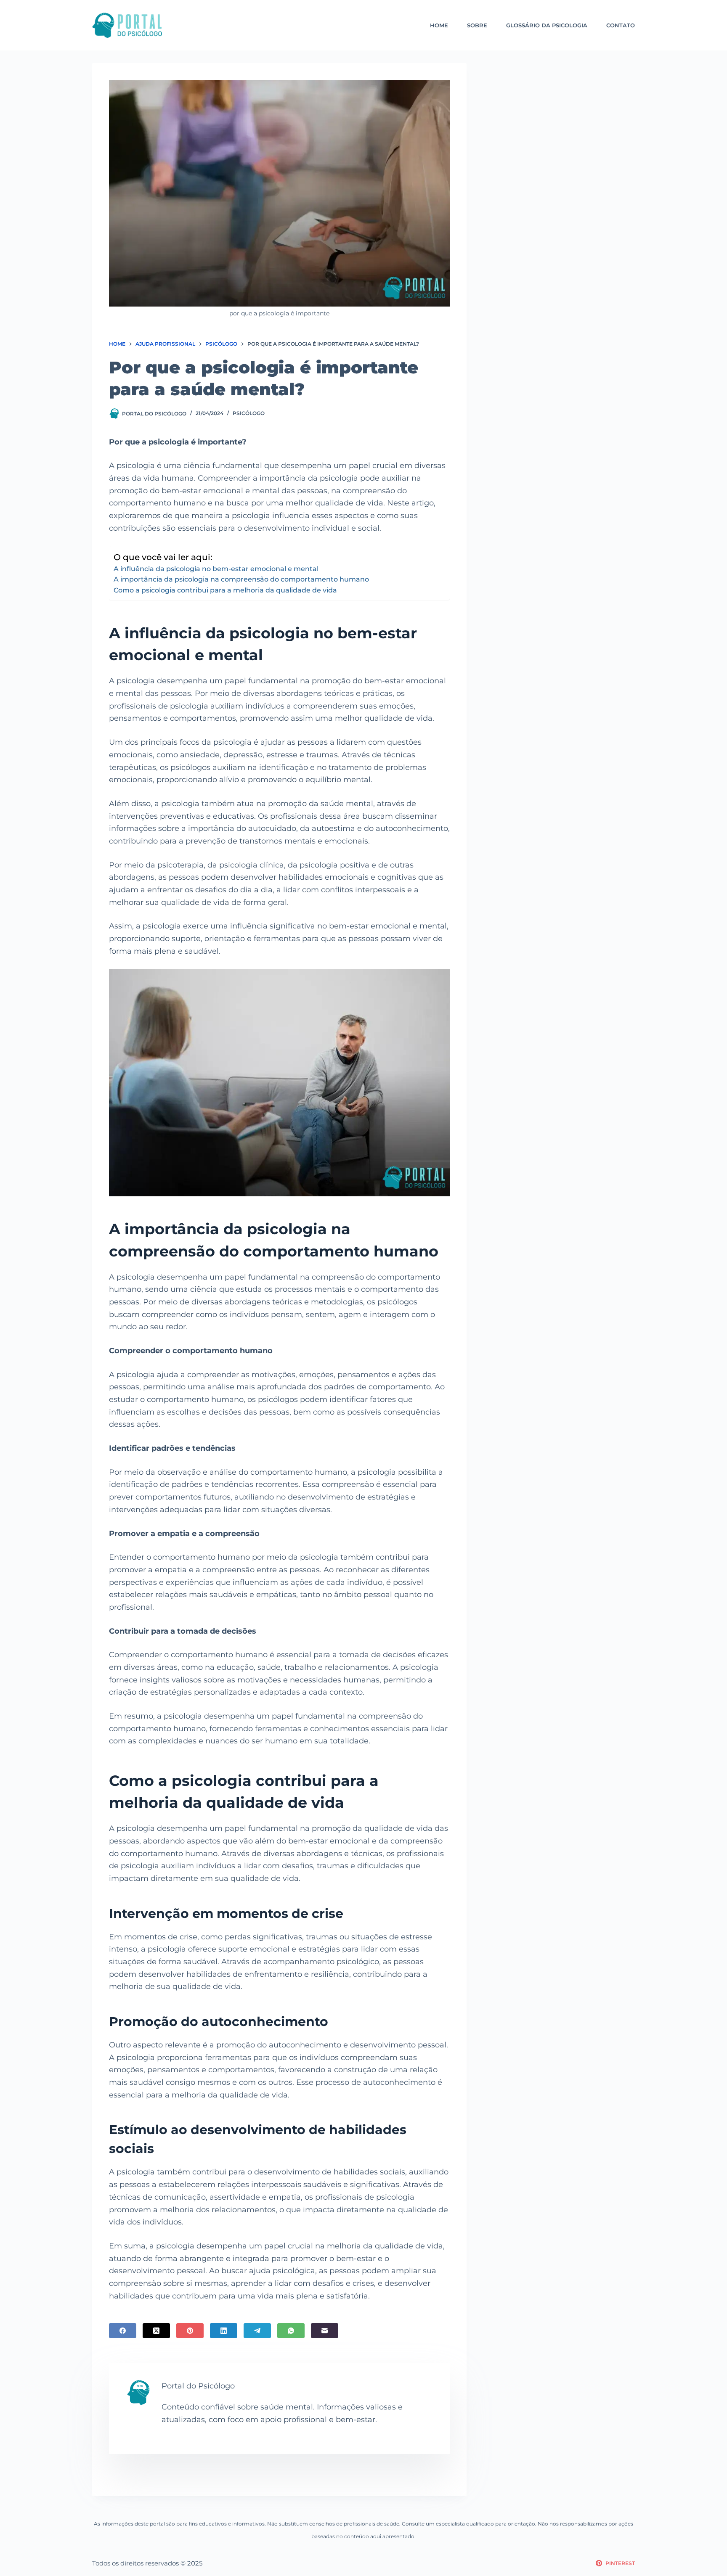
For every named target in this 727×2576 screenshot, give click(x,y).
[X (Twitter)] (156, 2331)
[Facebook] (123, 2331)
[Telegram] (257, 2331)
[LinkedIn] (224, 2331)
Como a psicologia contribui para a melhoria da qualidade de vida (225, 590)
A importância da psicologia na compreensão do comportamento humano (241, 579)
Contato (621, 25)
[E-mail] (325, 2331)
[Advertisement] (562, 122)
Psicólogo (249, 413)
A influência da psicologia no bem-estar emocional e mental (216, 569)
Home (439, 25)
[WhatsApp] (291, 2331)
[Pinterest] (190, 2331)
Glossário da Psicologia (547, 25)
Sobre (477, 25)
